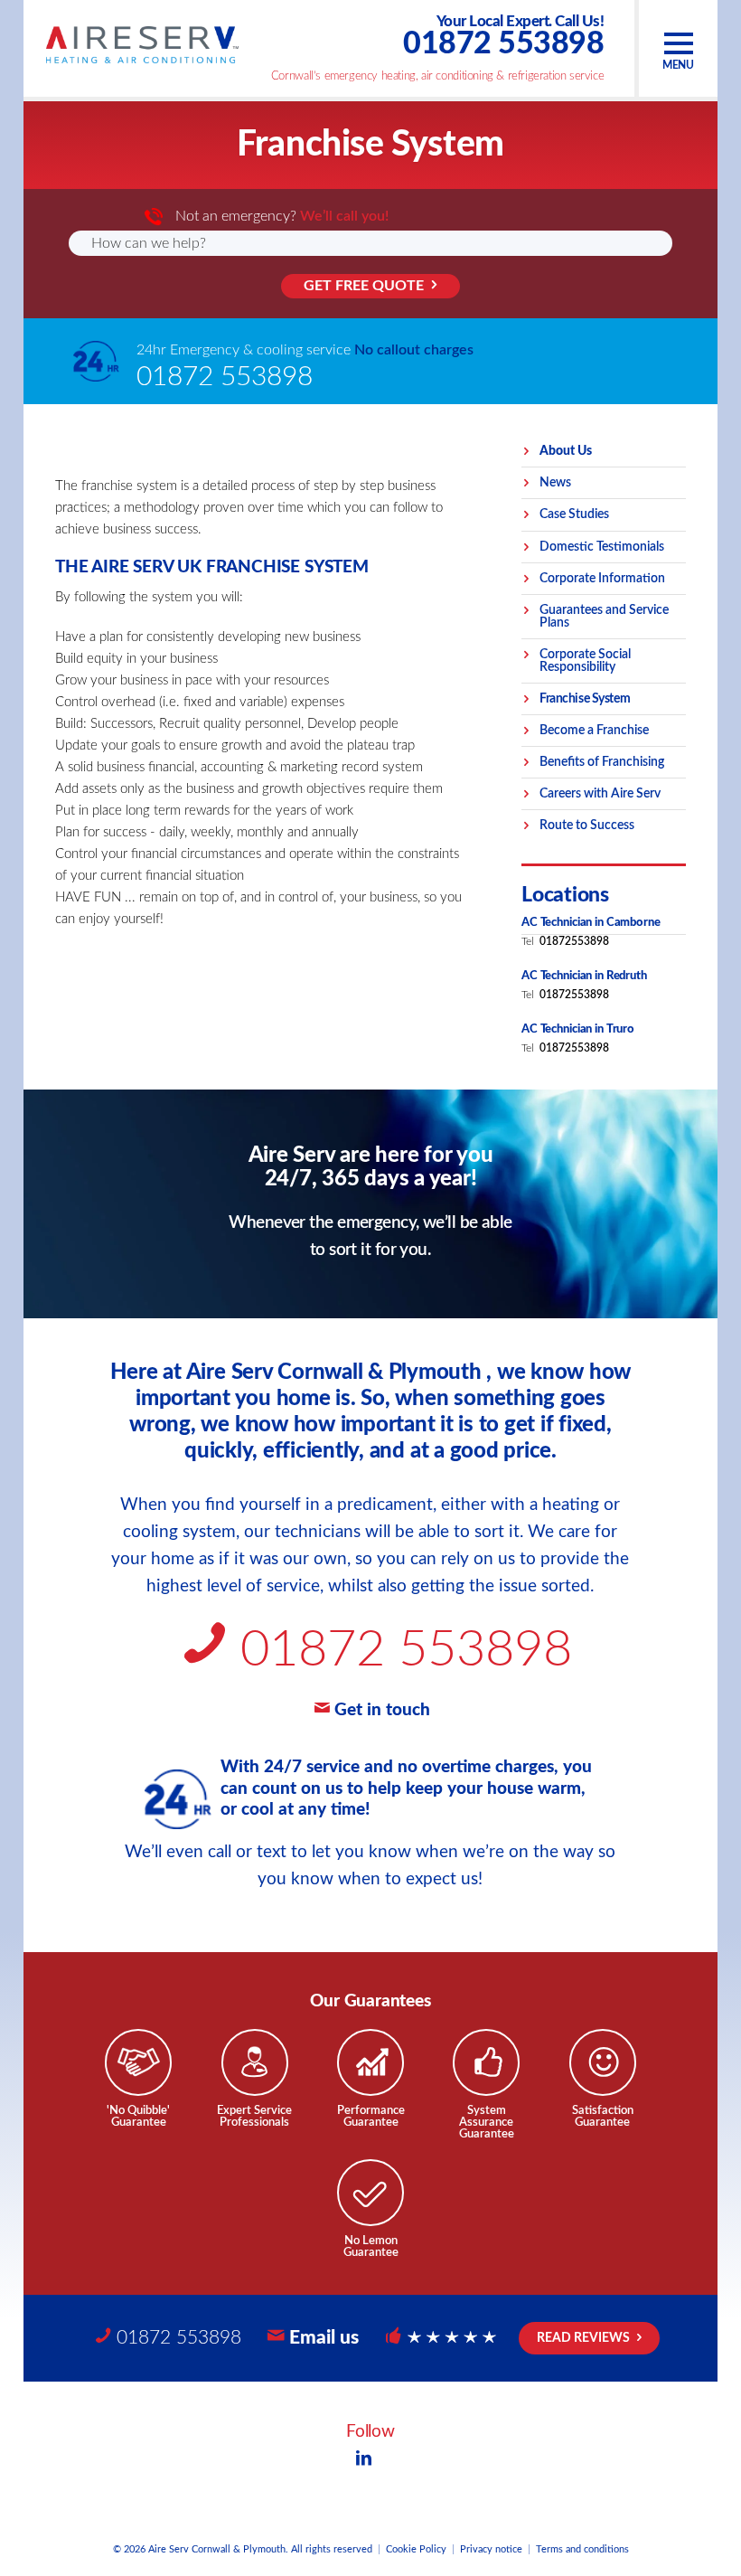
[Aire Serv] (142, 45)
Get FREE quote (364, 286)
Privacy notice (491, 2549)
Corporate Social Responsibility (585, 661)
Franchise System (585, 699)
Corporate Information (602, 579)
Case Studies (574, 514)
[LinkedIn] (363, 2460)
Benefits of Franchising (602, 762)
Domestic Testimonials (602, 547)
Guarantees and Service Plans (604, 617)
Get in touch (382, 1710)
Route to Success (587, 826)
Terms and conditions (582, 2549)
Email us (324, 2338)
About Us (566, 451)
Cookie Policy (416, 2549)
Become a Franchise (594, 731)
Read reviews (583, 2338)
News (555, 483)
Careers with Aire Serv (600, 794)
